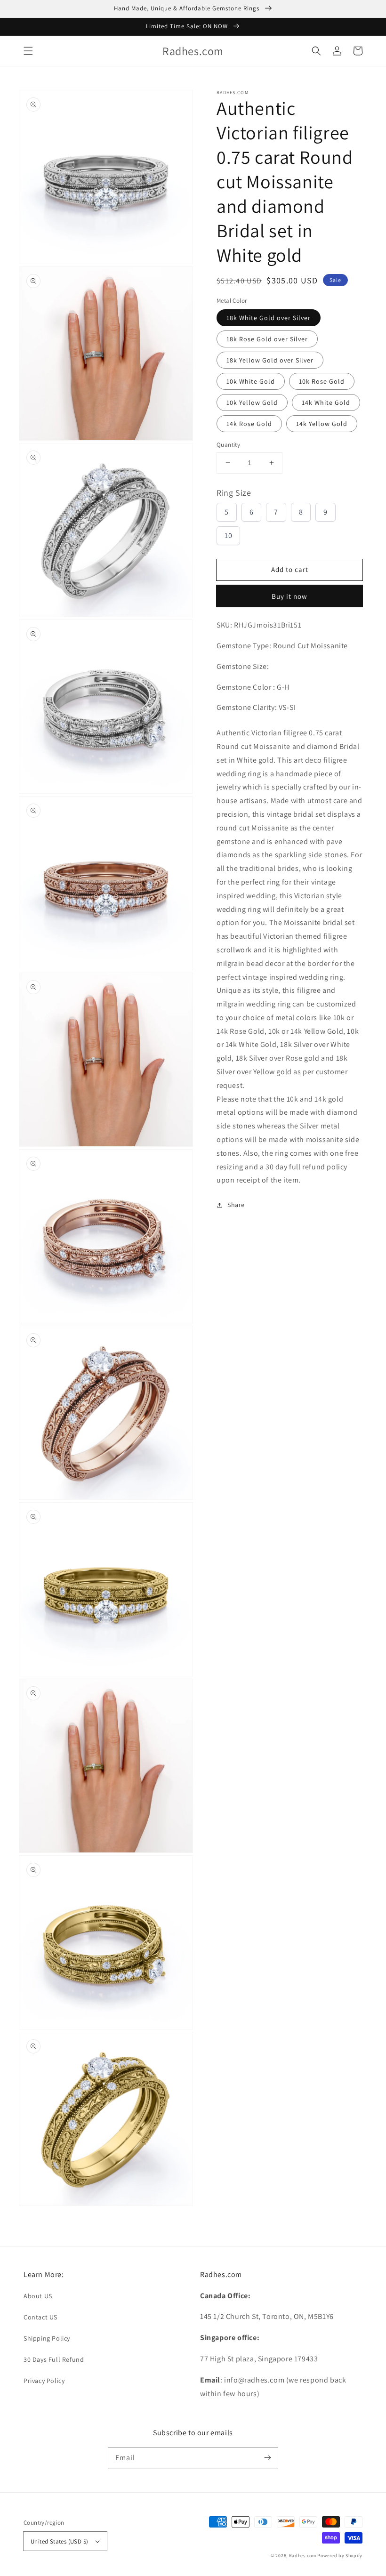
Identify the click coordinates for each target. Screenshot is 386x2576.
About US (38, 2296)
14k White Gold (326, 402)
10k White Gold (251, 381)
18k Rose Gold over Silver (267, 339)
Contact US (40, 2317)
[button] (28, 51)
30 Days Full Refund (54, 2359)
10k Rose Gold (322, 381)
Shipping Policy (47, 2338)
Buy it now (289, 596)
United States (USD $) (59, 2541)
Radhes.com (303, 2556)
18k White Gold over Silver (269, 318)
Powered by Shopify (340, 2556)
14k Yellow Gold (322, 424)
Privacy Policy (44, 2381)
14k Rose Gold (249, 424)
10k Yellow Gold (252, 402)
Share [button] (236, 1205)
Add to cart (290, 569)
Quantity (228, 445)
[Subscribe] (267, 2458)
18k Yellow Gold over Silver (270, 360)
